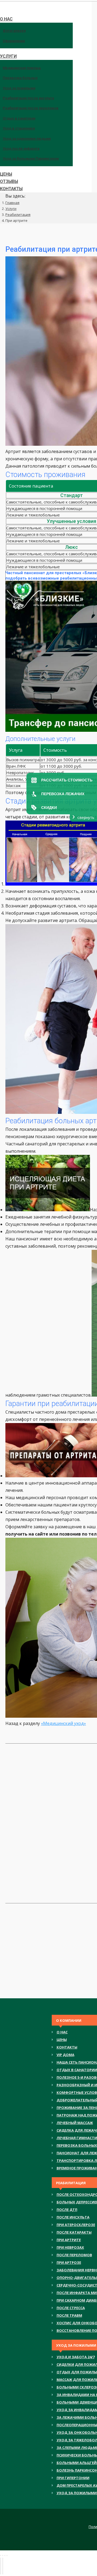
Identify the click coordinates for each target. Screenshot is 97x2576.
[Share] (3, 2555)
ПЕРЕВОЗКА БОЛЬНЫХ (77, 2145)
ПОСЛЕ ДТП (67, 2210)
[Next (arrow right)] (3, 2566)
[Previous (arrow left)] (1, 2566)
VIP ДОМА (65, 2055)
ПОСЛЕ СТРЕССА (71, 2308)
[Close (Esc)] (1, 2555)
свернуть (86, 817)
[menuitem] (3, 12)
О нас (62, 2032)
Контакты (67, 2047)
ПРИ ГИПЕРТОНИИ (73, 2478)
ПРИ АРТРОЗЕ (69, 2262)
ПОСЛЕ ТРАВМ (69, 2315)
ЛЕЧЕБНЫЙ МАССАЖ (75, 2123)
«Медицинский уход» (63, 1723)
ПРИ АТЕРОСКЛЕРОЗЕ (76, 2225)
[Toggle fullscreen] (5, 2555)
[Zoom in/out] (7, 2555)
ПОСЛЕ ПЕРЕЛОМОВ (74, 2255)
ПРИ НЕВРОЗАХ (70, 2247)
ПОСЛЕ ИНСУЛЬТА (73, 2217)
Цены (62, 2040)
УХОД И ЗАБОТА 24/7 (76, 2357)
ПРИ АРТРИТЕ (69, 2240)
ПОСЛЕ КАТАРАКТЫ (74, 2232)
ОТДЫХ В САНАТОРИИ (77, 2070)
